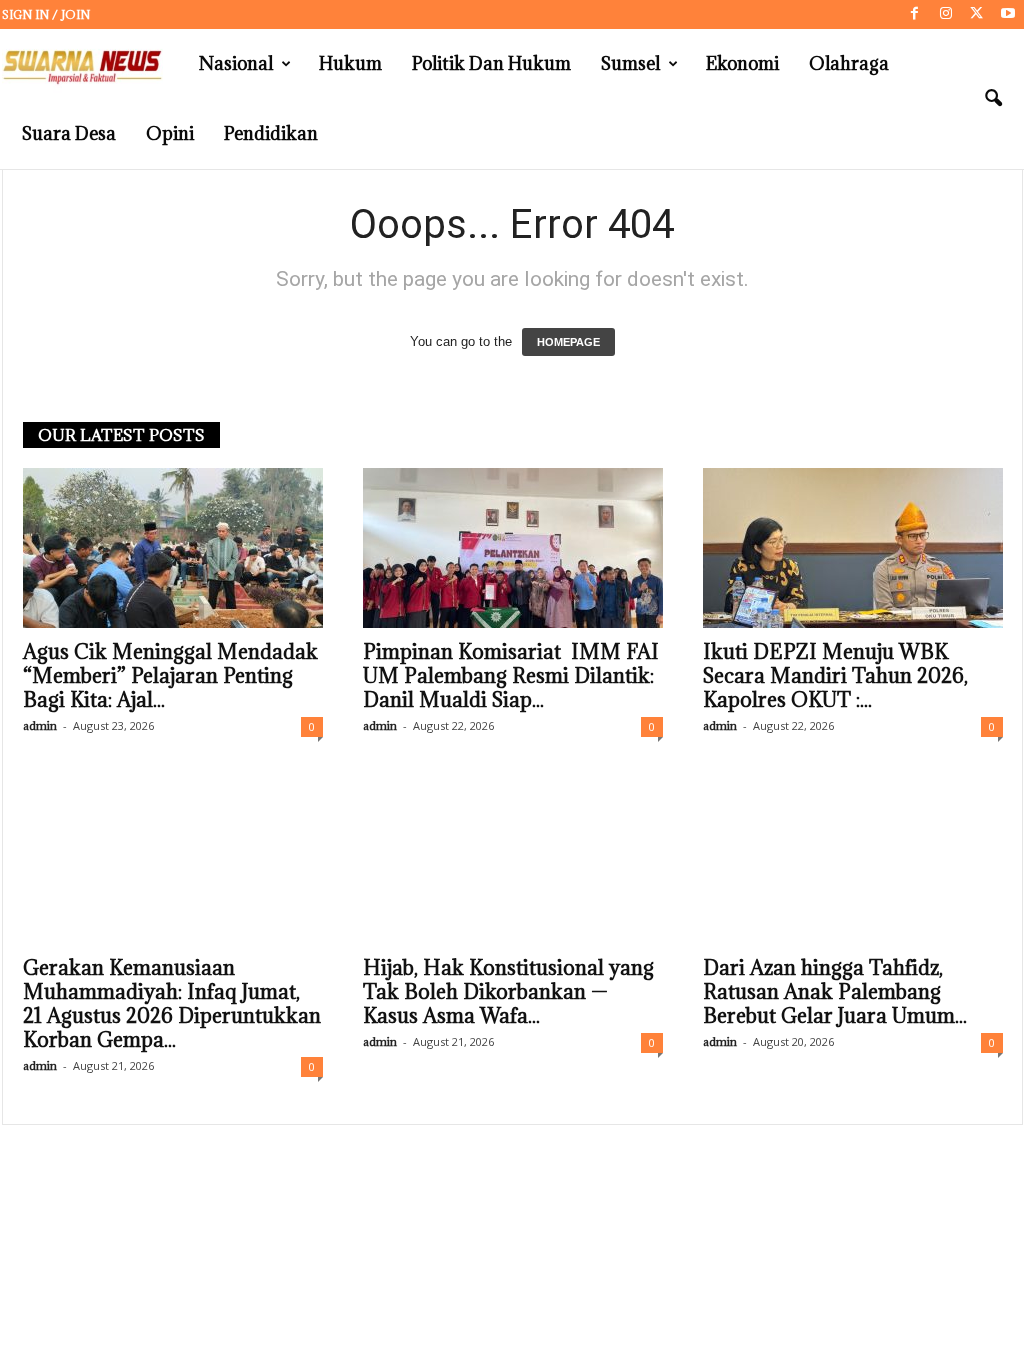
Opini (170, 133)
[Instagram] (946, 14)
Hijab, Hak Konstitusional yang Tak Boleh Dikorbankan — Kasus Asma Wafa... (508, 992)
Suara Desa (69, 133)
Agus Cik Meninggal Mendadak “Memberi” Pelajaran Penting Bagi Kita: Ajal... (170, 676)
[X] (977, 14)
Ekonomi (742, 63)
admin (40, 725)
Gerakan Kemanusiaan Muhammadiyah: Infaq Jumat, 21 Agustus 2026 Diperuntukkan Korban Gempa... (172, 1004)
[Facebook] (915, 14)
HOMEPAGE (568, 342)
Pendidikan (271, 133)
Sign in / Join (46, 14)
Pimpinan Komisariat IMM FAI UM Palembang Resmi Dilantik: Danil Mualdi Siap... (511, 676)
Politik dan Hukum (491, 63)
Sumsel (630, 63)
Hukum (350, 63)
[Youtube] (1008, 14)
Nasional (236, 63)
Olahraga (849, 63)
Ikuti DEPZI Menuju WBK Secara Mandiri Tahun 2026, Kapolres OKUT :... (835, 676)
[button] (993, 99)
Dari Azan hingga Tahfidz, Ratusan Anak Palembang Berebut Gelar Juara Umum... (835, 992)
